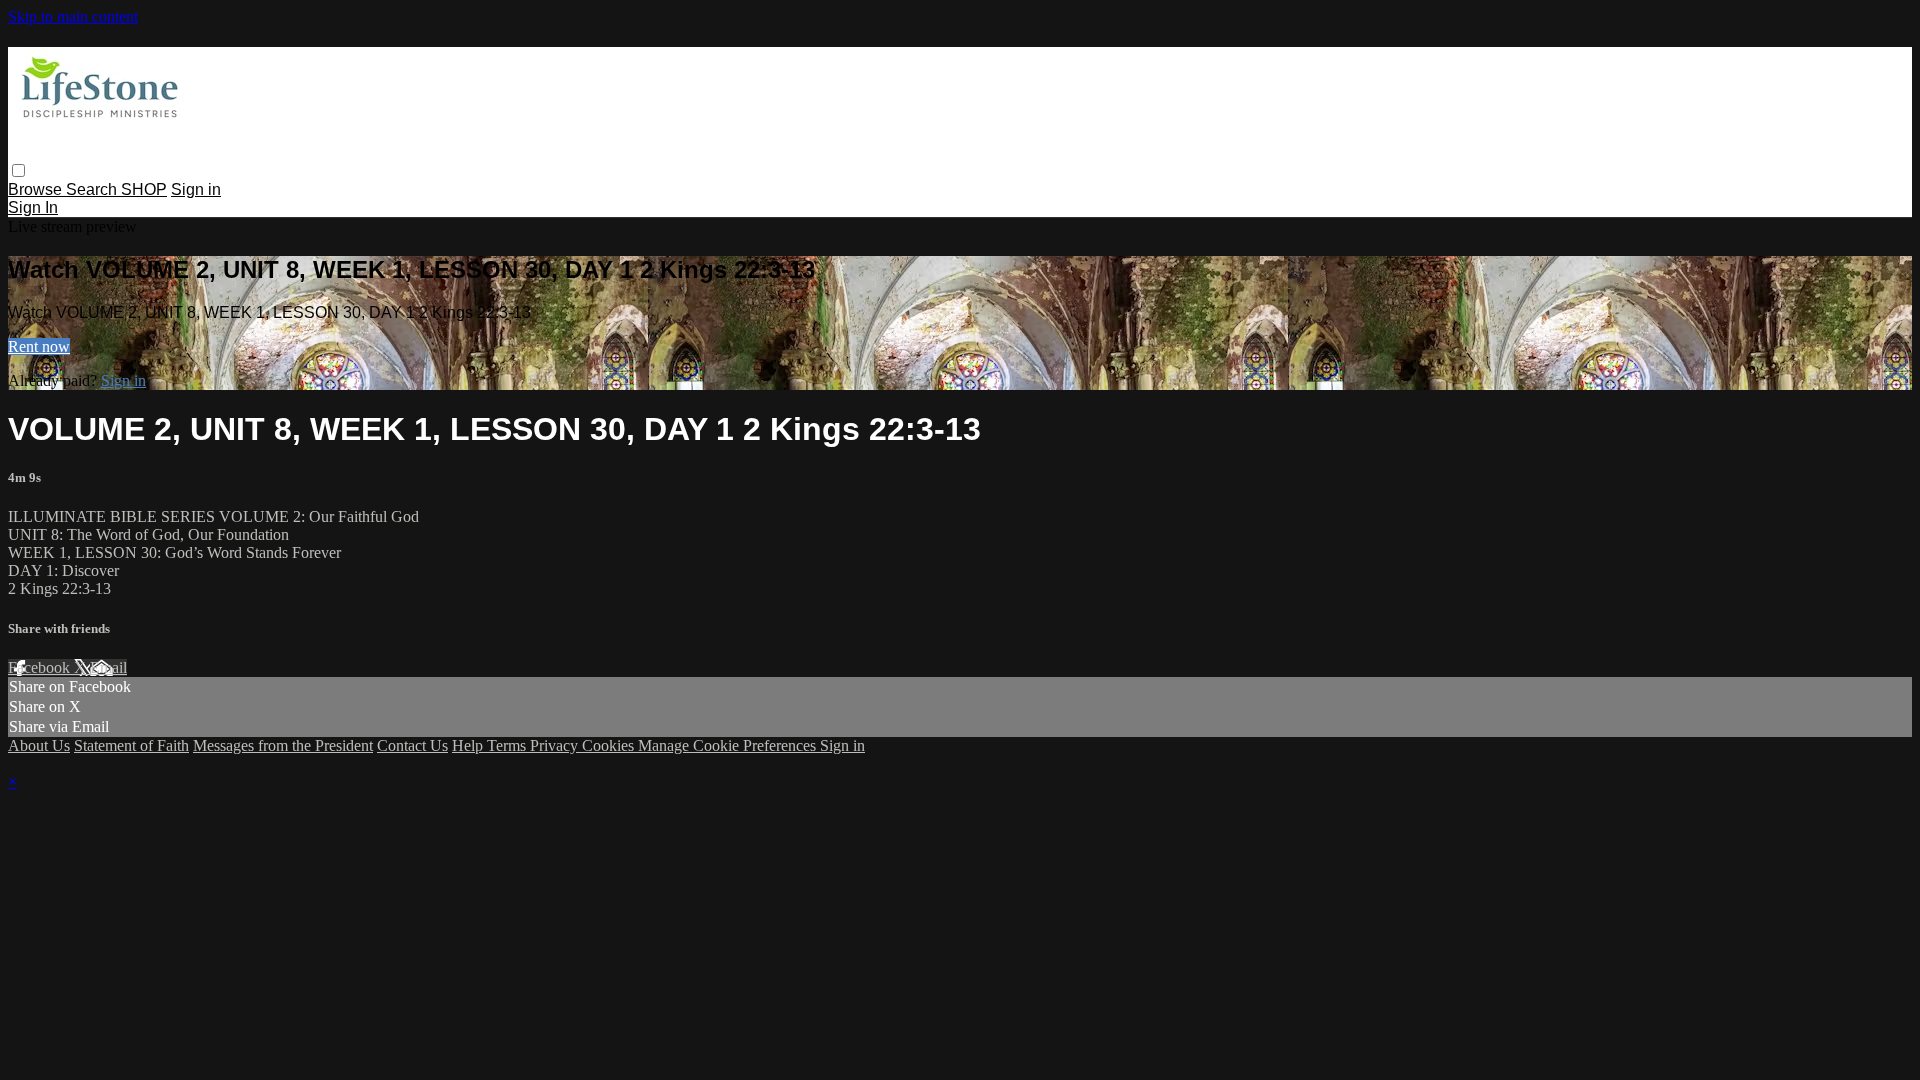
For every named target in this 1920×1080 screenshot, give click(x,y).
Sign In (33, 207)
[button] (18, 170)
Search (93, 189)
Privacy (556, 745)
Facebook (41, 667)
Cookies (610, 745)
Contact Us (412, 745)
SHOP (144, 189)
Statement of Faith (131, 745)
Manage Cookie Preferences (729, 745)
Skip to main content (73, 16)
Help (469, 745)
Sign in (196, 189)
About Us (39, 745)
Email (108, 667)
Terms (508, 745)
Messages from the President (283, 745)
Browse (37, 189)
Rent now (39, 346)
